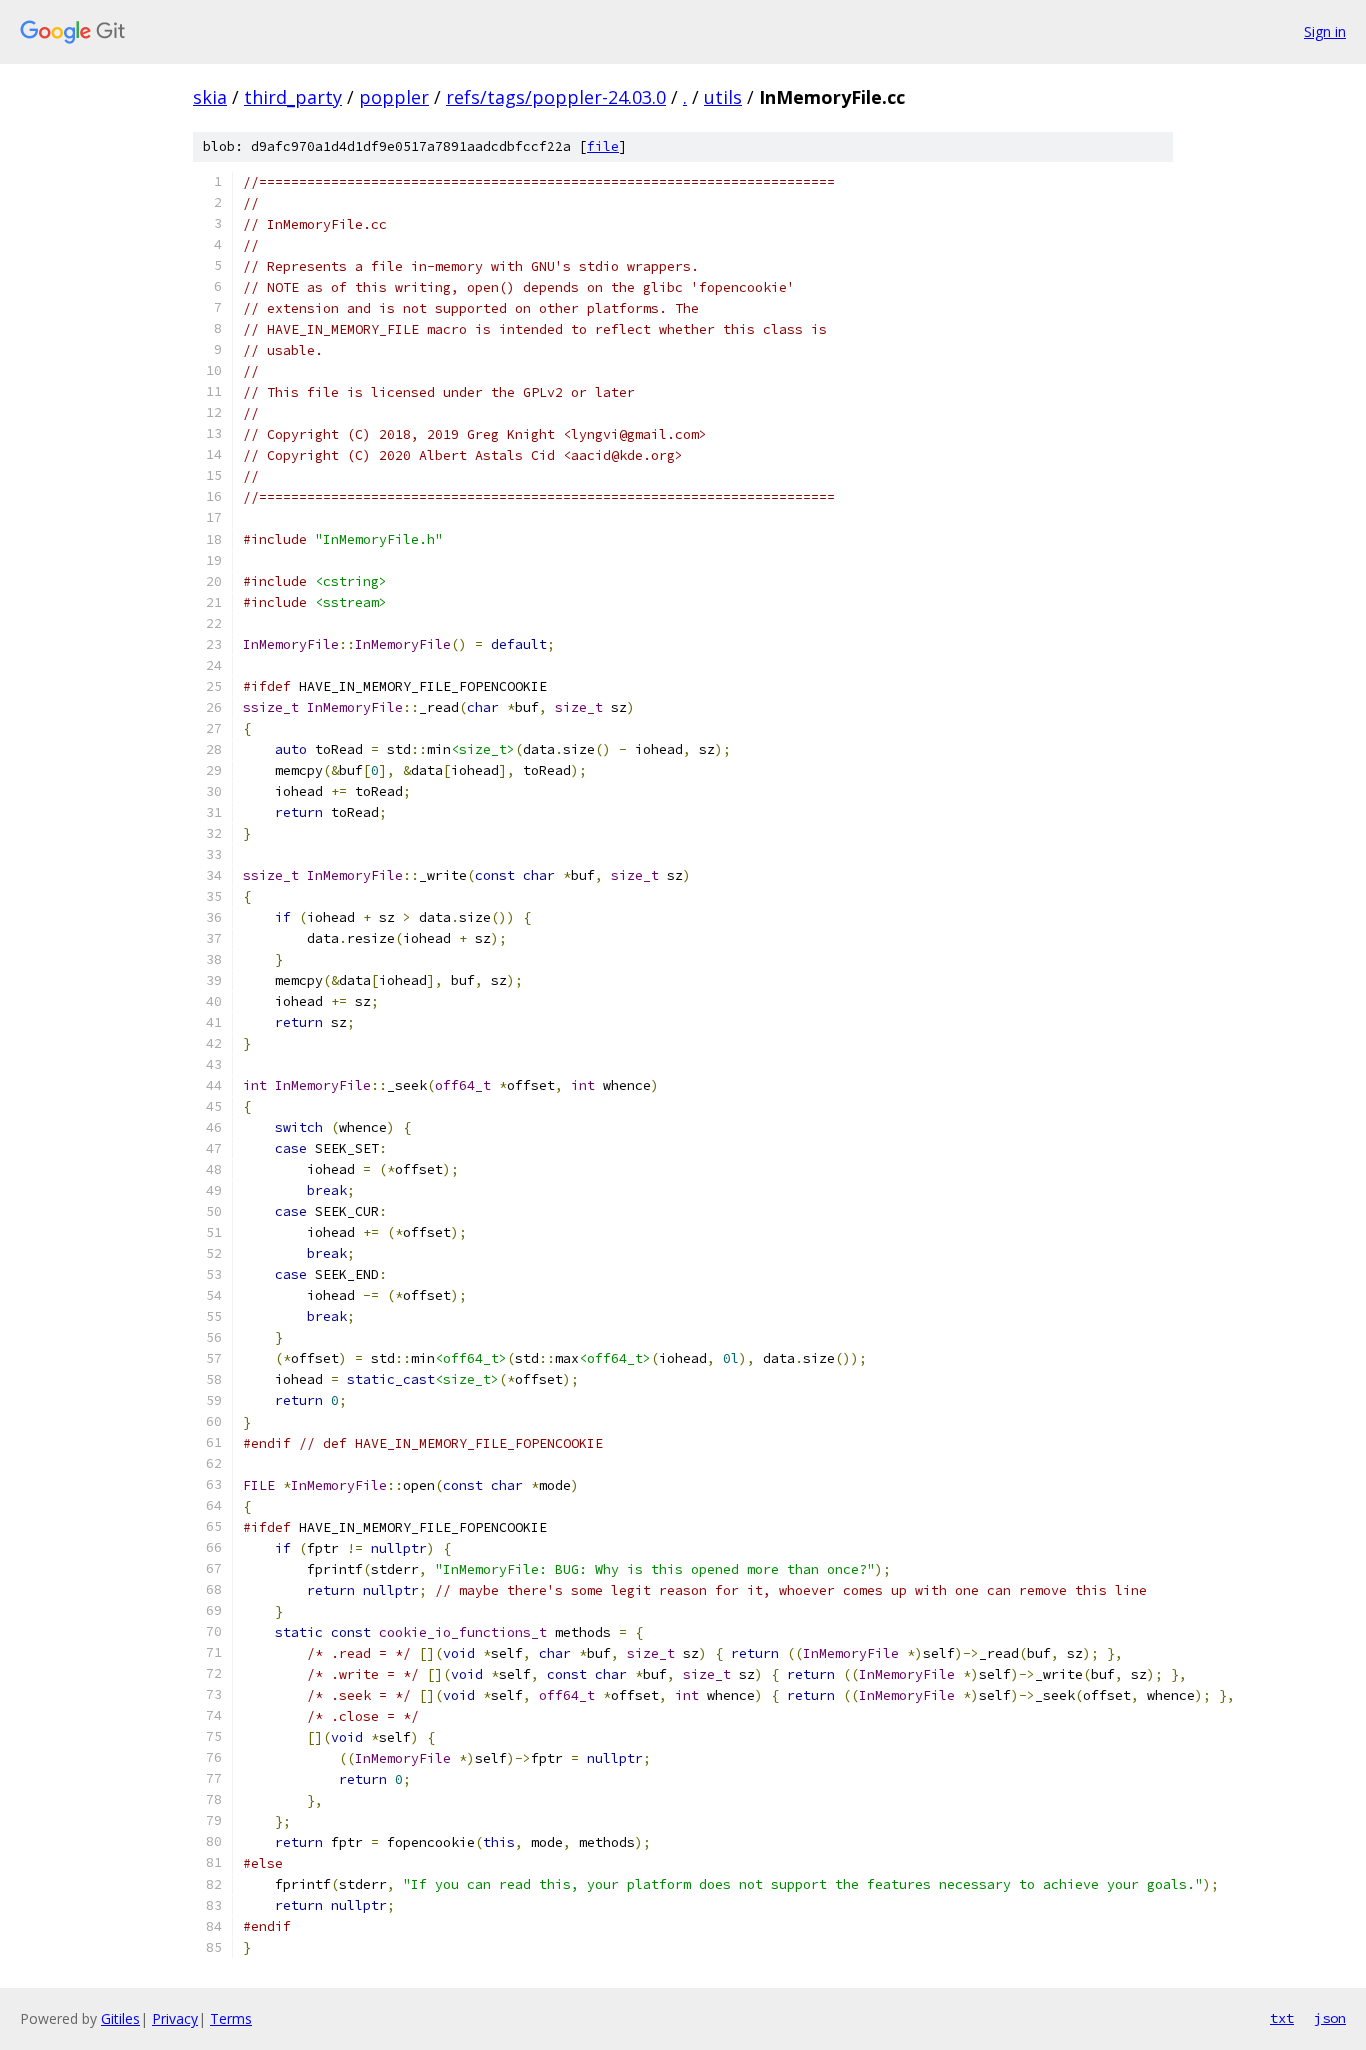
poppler (394, 97)
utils (723, 97)
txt (1282, 2018)
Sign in (1325, 31)
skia (210, 97)
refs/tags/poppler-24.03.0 (556, 97)
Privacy (175, 2018)
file (603, 146)
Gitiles (120, 2018)
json (1330, 2018)
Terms (231, 2018)
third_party (293, 97)
